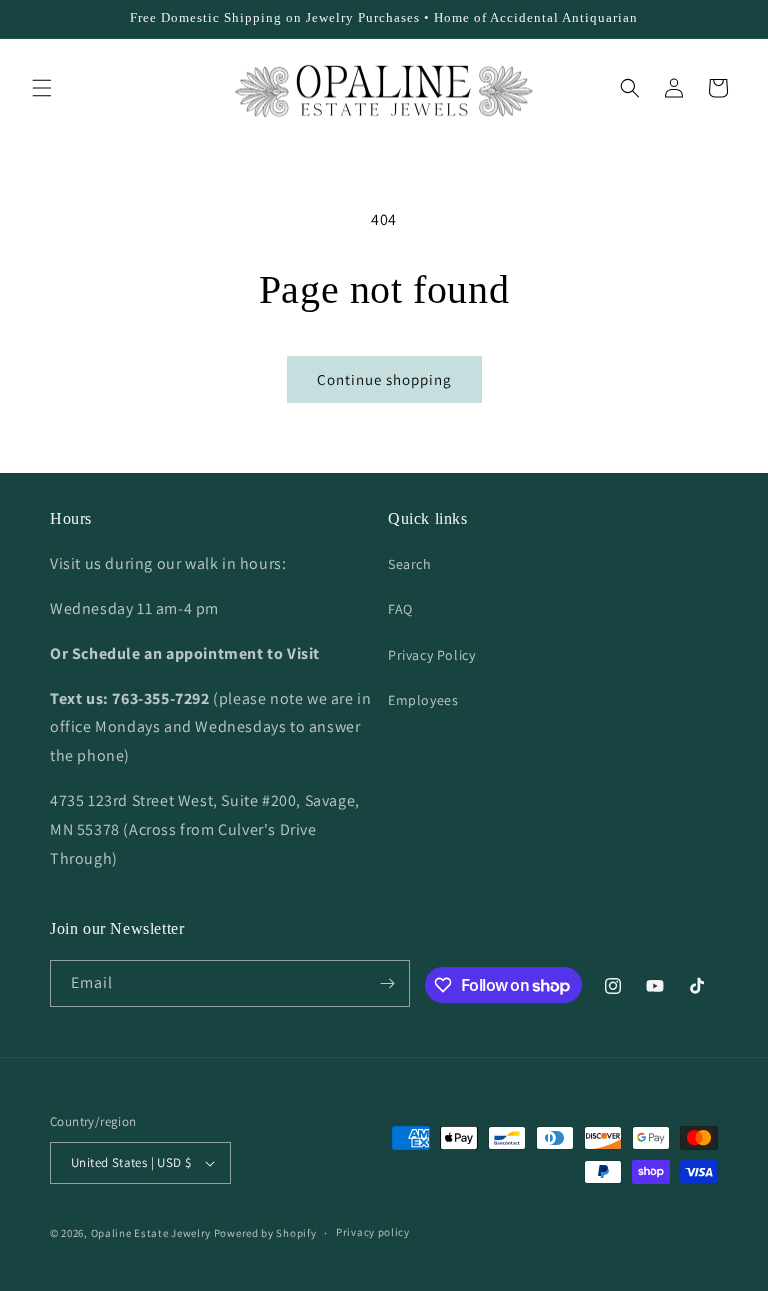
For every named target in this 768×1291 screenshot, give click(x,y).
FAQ (400, 609)
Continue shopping (384, 379)
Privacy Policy (431, 655)
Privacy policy (373, 1232)
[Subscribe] (387, 983)
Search (410, 564)
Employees (423, 700)
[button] (42, 88)
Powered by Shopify (265, 1233)
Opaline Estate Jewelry (152, 1233)
